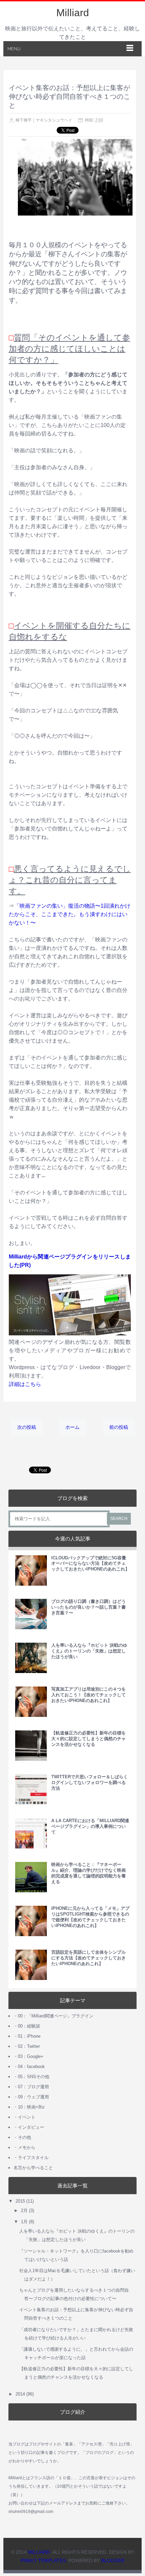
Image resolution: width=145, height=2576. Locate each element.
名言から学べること (33, 2168)
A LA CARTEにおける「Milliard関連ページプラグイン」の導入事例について (90, 1826)
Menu (14, 49)
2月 (24, 2211)
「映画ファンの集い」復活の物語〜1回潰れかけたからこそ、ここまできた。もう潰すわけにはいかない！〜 (70, 914)
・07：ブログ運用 (31, 2087)
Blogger (113, 2560)
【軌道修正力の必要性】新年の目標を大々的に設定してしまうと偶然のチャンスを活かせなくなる (89, 1739)
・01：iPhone (27, 2036)
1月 (24, 2222)
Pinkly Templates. (44, 2560)
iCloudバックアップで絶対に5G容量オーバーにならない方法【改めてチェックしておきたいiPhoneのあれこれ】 (90, 1564)
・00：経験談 (27, 2026)
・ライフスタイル (31, 2158)
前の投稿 (119, 1427)
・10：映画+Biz (29, 2107)
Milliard (73, 13)
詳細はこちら (25, 1384)
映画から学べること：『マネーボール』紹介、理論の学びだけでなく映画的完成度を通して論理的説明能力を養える (89, 1873)
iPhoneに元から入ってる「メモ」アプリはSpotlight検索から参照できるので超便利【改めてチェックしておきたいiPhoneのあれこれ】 (90, 1917)
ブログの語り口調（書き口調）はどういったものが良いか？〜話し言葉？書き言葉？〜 (89, 1607)
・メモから (24, 2147)
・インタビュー (29, 2127)
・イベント (24, 2117)
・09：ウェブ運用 (31, 2097)
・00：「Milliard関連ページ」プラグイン (53, 2016)
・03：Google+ (28, 2056)
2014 (20, 2394)
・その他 (22, 2137)
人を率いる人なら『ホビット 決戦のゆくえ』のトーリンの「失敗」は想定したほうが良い (89, 1651)
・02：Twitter (27, 2046)
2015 (20, 2201)
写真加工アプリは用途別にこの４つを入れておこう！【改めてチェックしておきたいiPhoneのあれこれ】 (89, 1695)
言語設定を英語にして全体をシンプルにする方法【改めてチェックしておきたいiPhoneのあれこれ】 (89, 1958)
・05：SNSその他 (31, 2077)
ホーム (72, 1427)
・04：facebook (29, 2067)
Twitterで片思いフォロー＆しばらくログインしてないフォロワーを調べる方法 (90, 1782)
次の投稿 (27, 1427)
